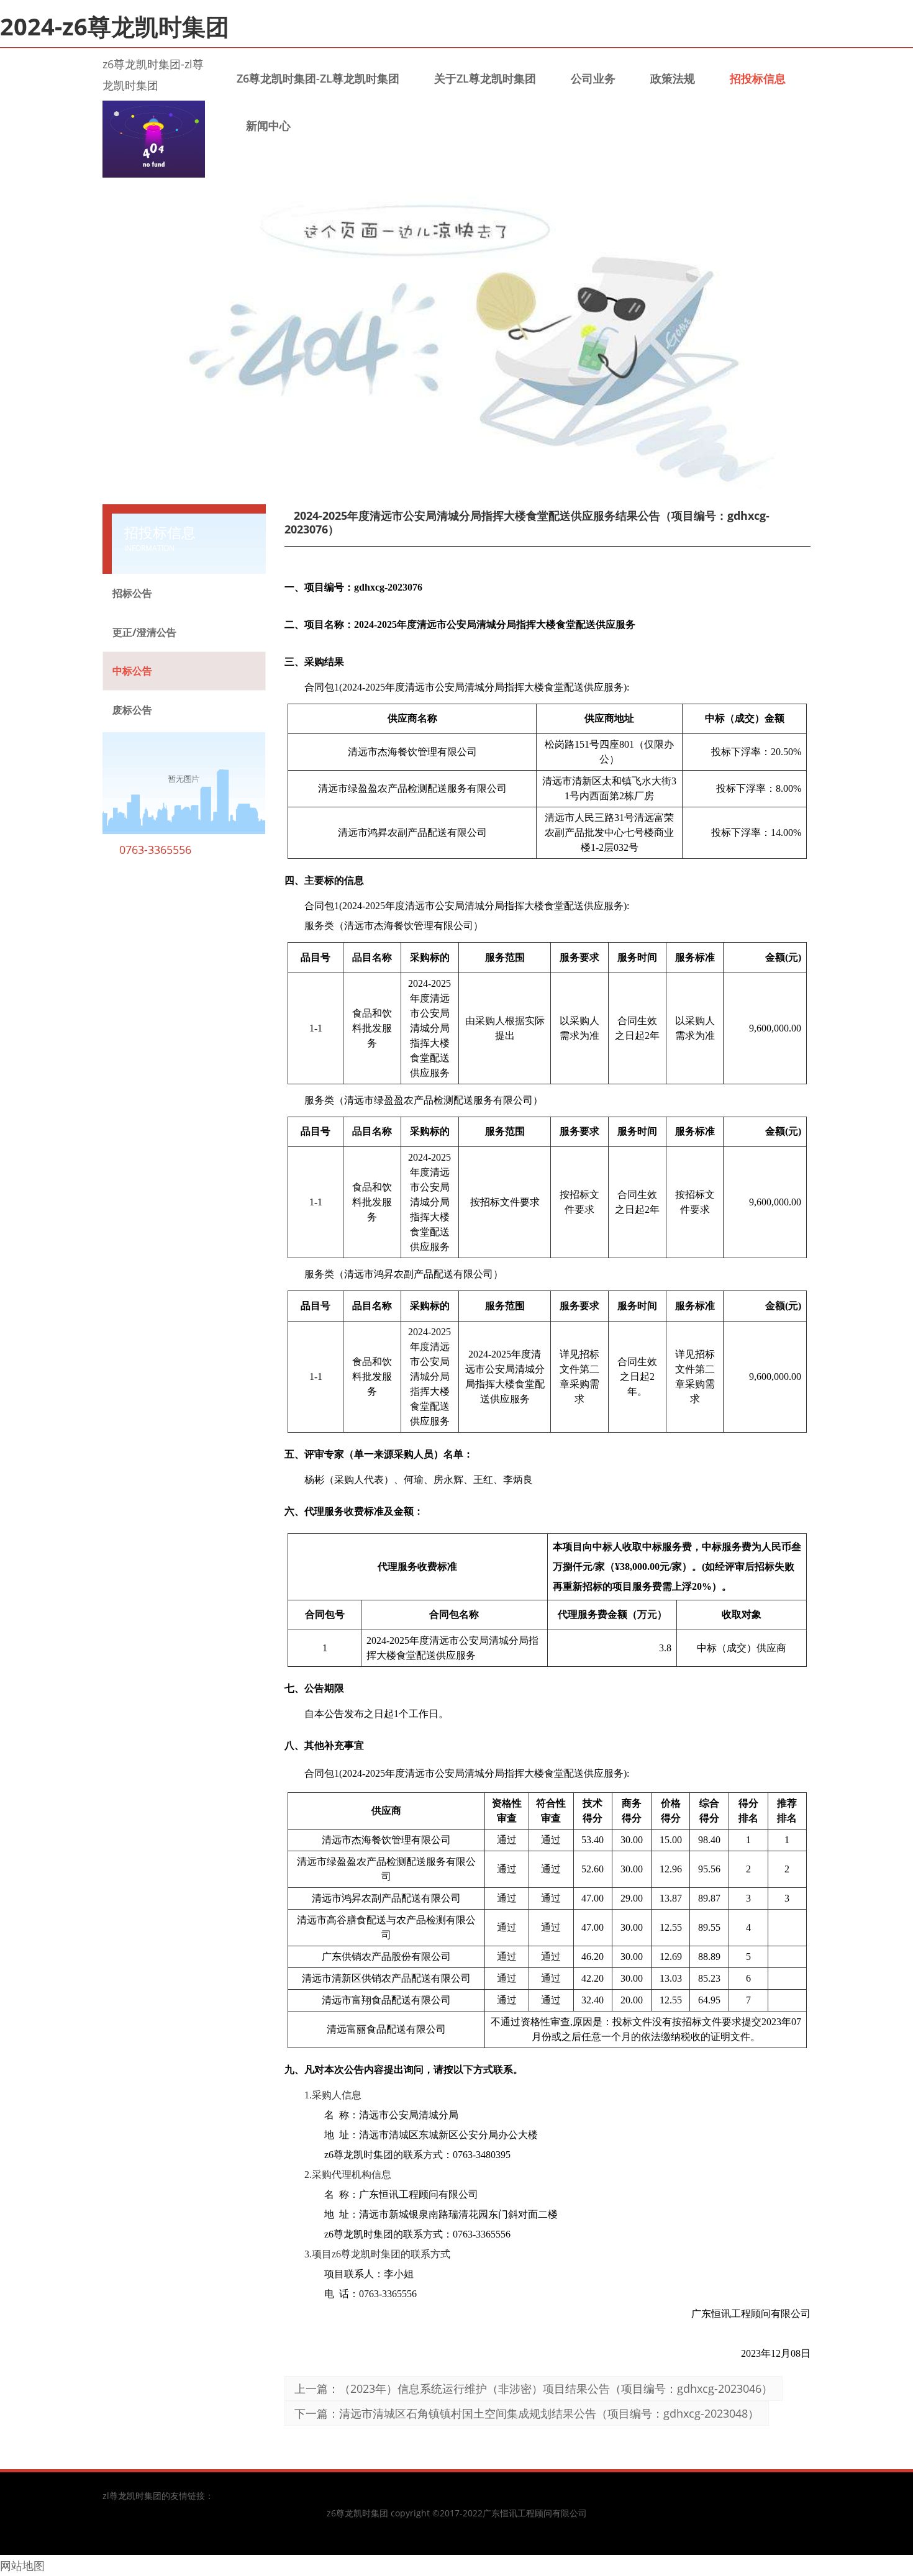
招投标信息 (758, 78)
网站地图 (22, 2565)
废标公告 (132, 710)
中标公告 (132, 671)
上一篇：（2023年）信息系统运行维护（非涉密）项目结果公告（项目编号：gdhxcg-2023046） (534, 2388)
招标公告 (132, 593)
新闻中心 (268, 125)
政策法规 (673, 78)
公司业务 (593, 78)
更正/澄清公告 (144, 632)
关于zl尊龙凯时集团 (485, 78)
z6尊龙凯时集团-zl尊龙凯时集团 (318, 78)
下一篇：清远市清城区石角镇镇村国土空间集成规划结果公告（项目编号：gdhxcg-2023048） (527, 2413)
